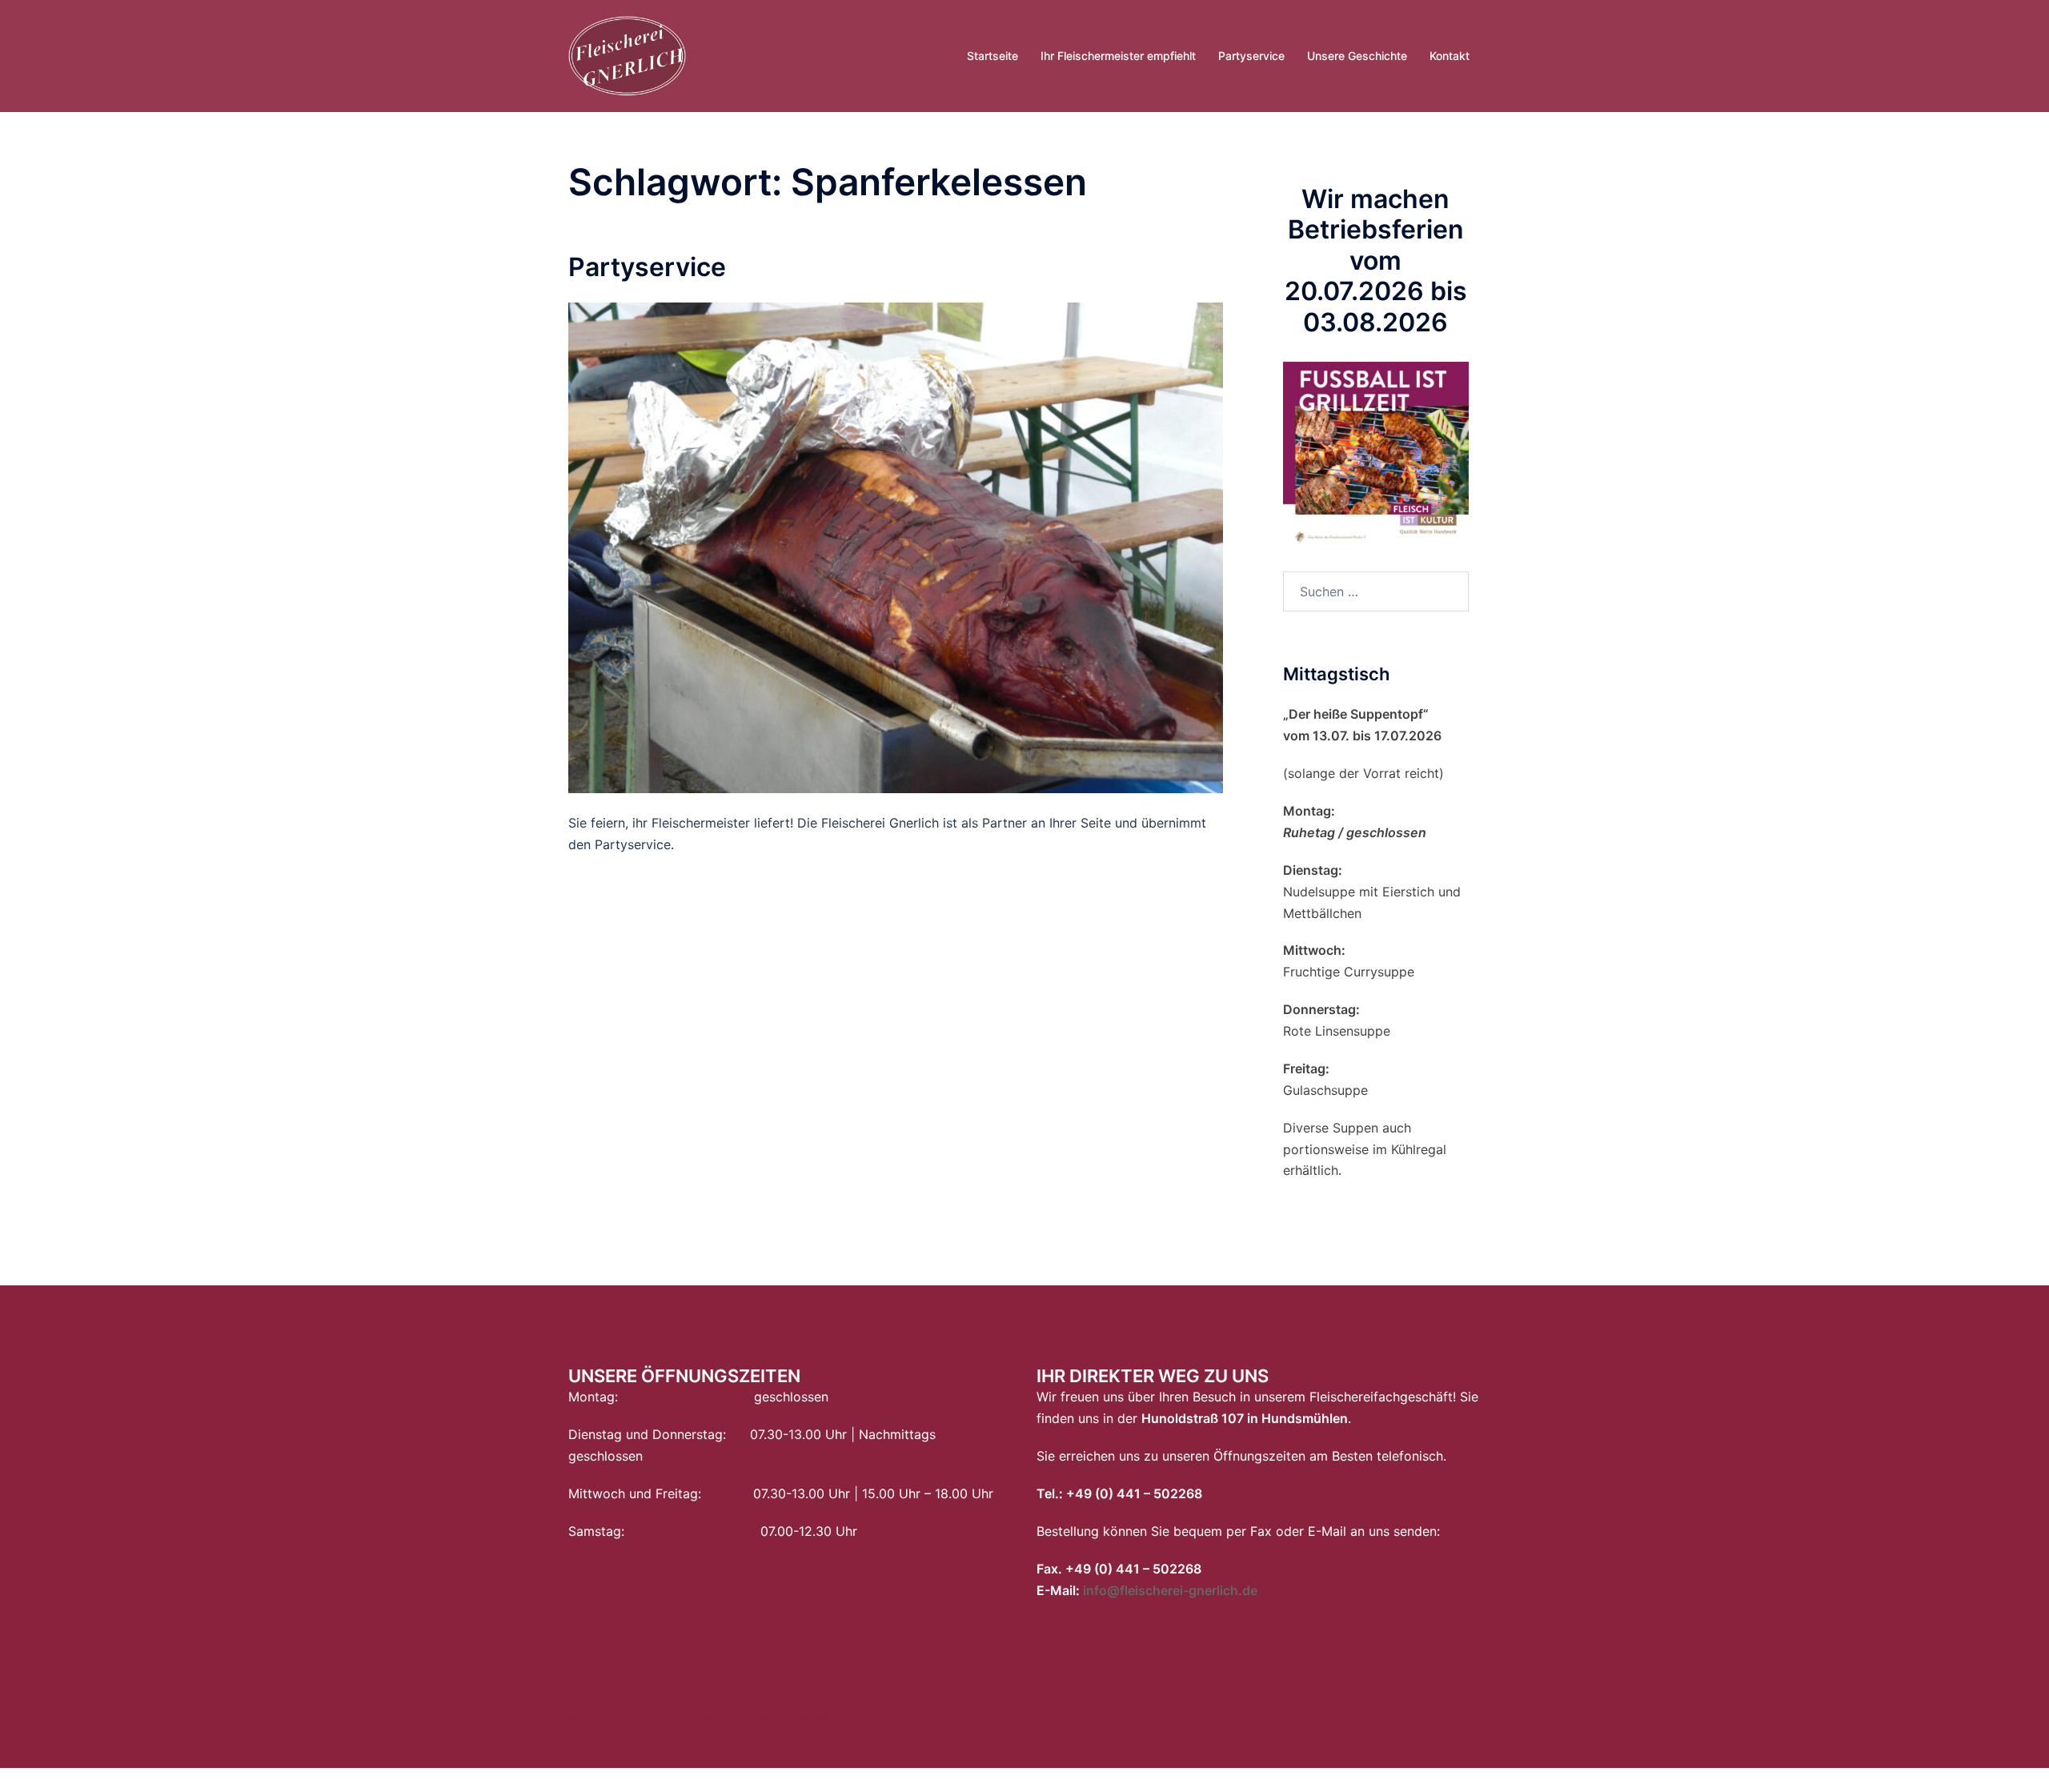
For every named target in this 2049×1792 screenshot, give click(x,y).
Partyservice (1251, 56)
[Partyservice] (896, 547)
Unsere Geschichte (1357, 56)
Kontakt (1450, 56)
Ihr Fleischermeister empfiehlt (1118, 56)
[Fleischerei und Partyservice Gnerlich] (627, 54)
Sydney (591, 1741)
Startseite (992, 56)
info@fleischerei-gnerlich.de (1170, 1590)
